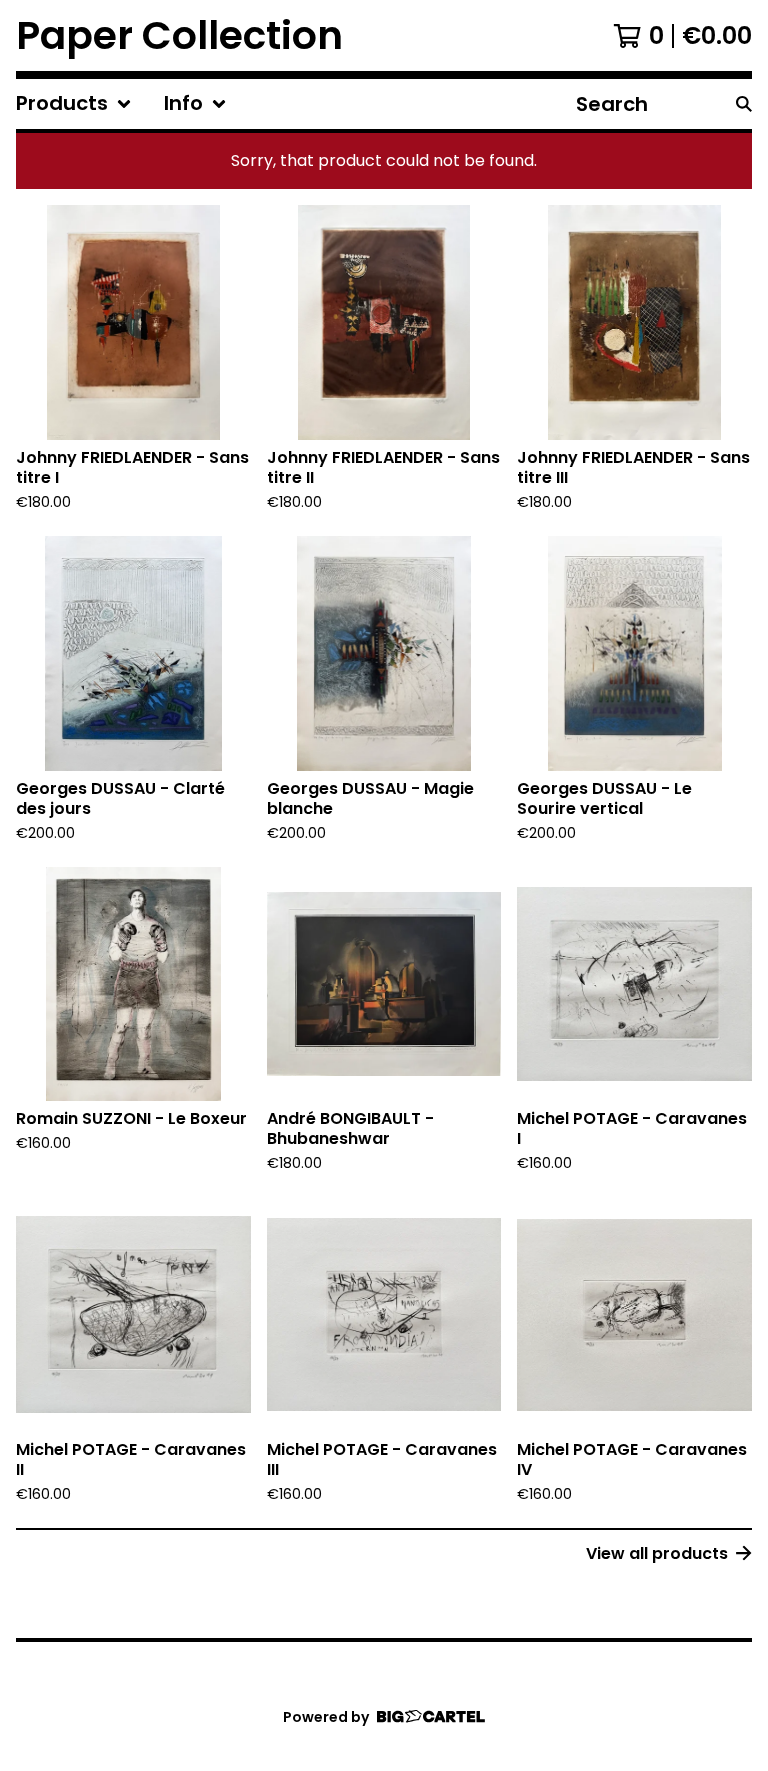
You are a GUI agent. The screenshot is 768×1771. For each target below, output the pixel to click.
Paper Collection (179, 35)
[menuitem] (74, 104)
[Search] (744, 104)
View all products (657, 1553)
